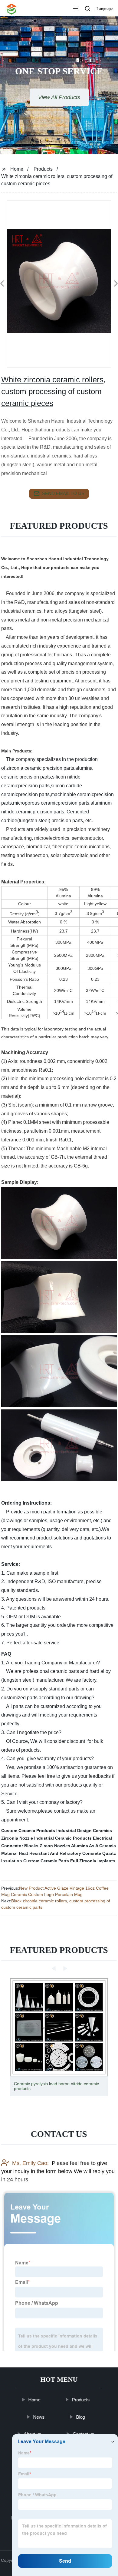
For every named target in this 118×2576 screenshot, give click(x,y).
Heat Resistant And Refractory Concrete (60, 1853)
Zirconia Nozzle (17, 1838)
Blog (81, 2417)
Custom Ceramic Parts (46, 1861)
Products (43, 169)
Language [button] (105, 9)
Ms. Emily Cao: (30, 2163)
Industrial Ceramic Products (63, 1838)
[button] (75, 9)
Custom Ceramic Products (28, 1831)
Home (17, 169)
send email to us (63, 493)
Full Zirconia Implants (93, 1861)
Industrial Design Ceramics (84, 1831)
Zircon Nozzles (55, 1846)
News (39, 2417)
